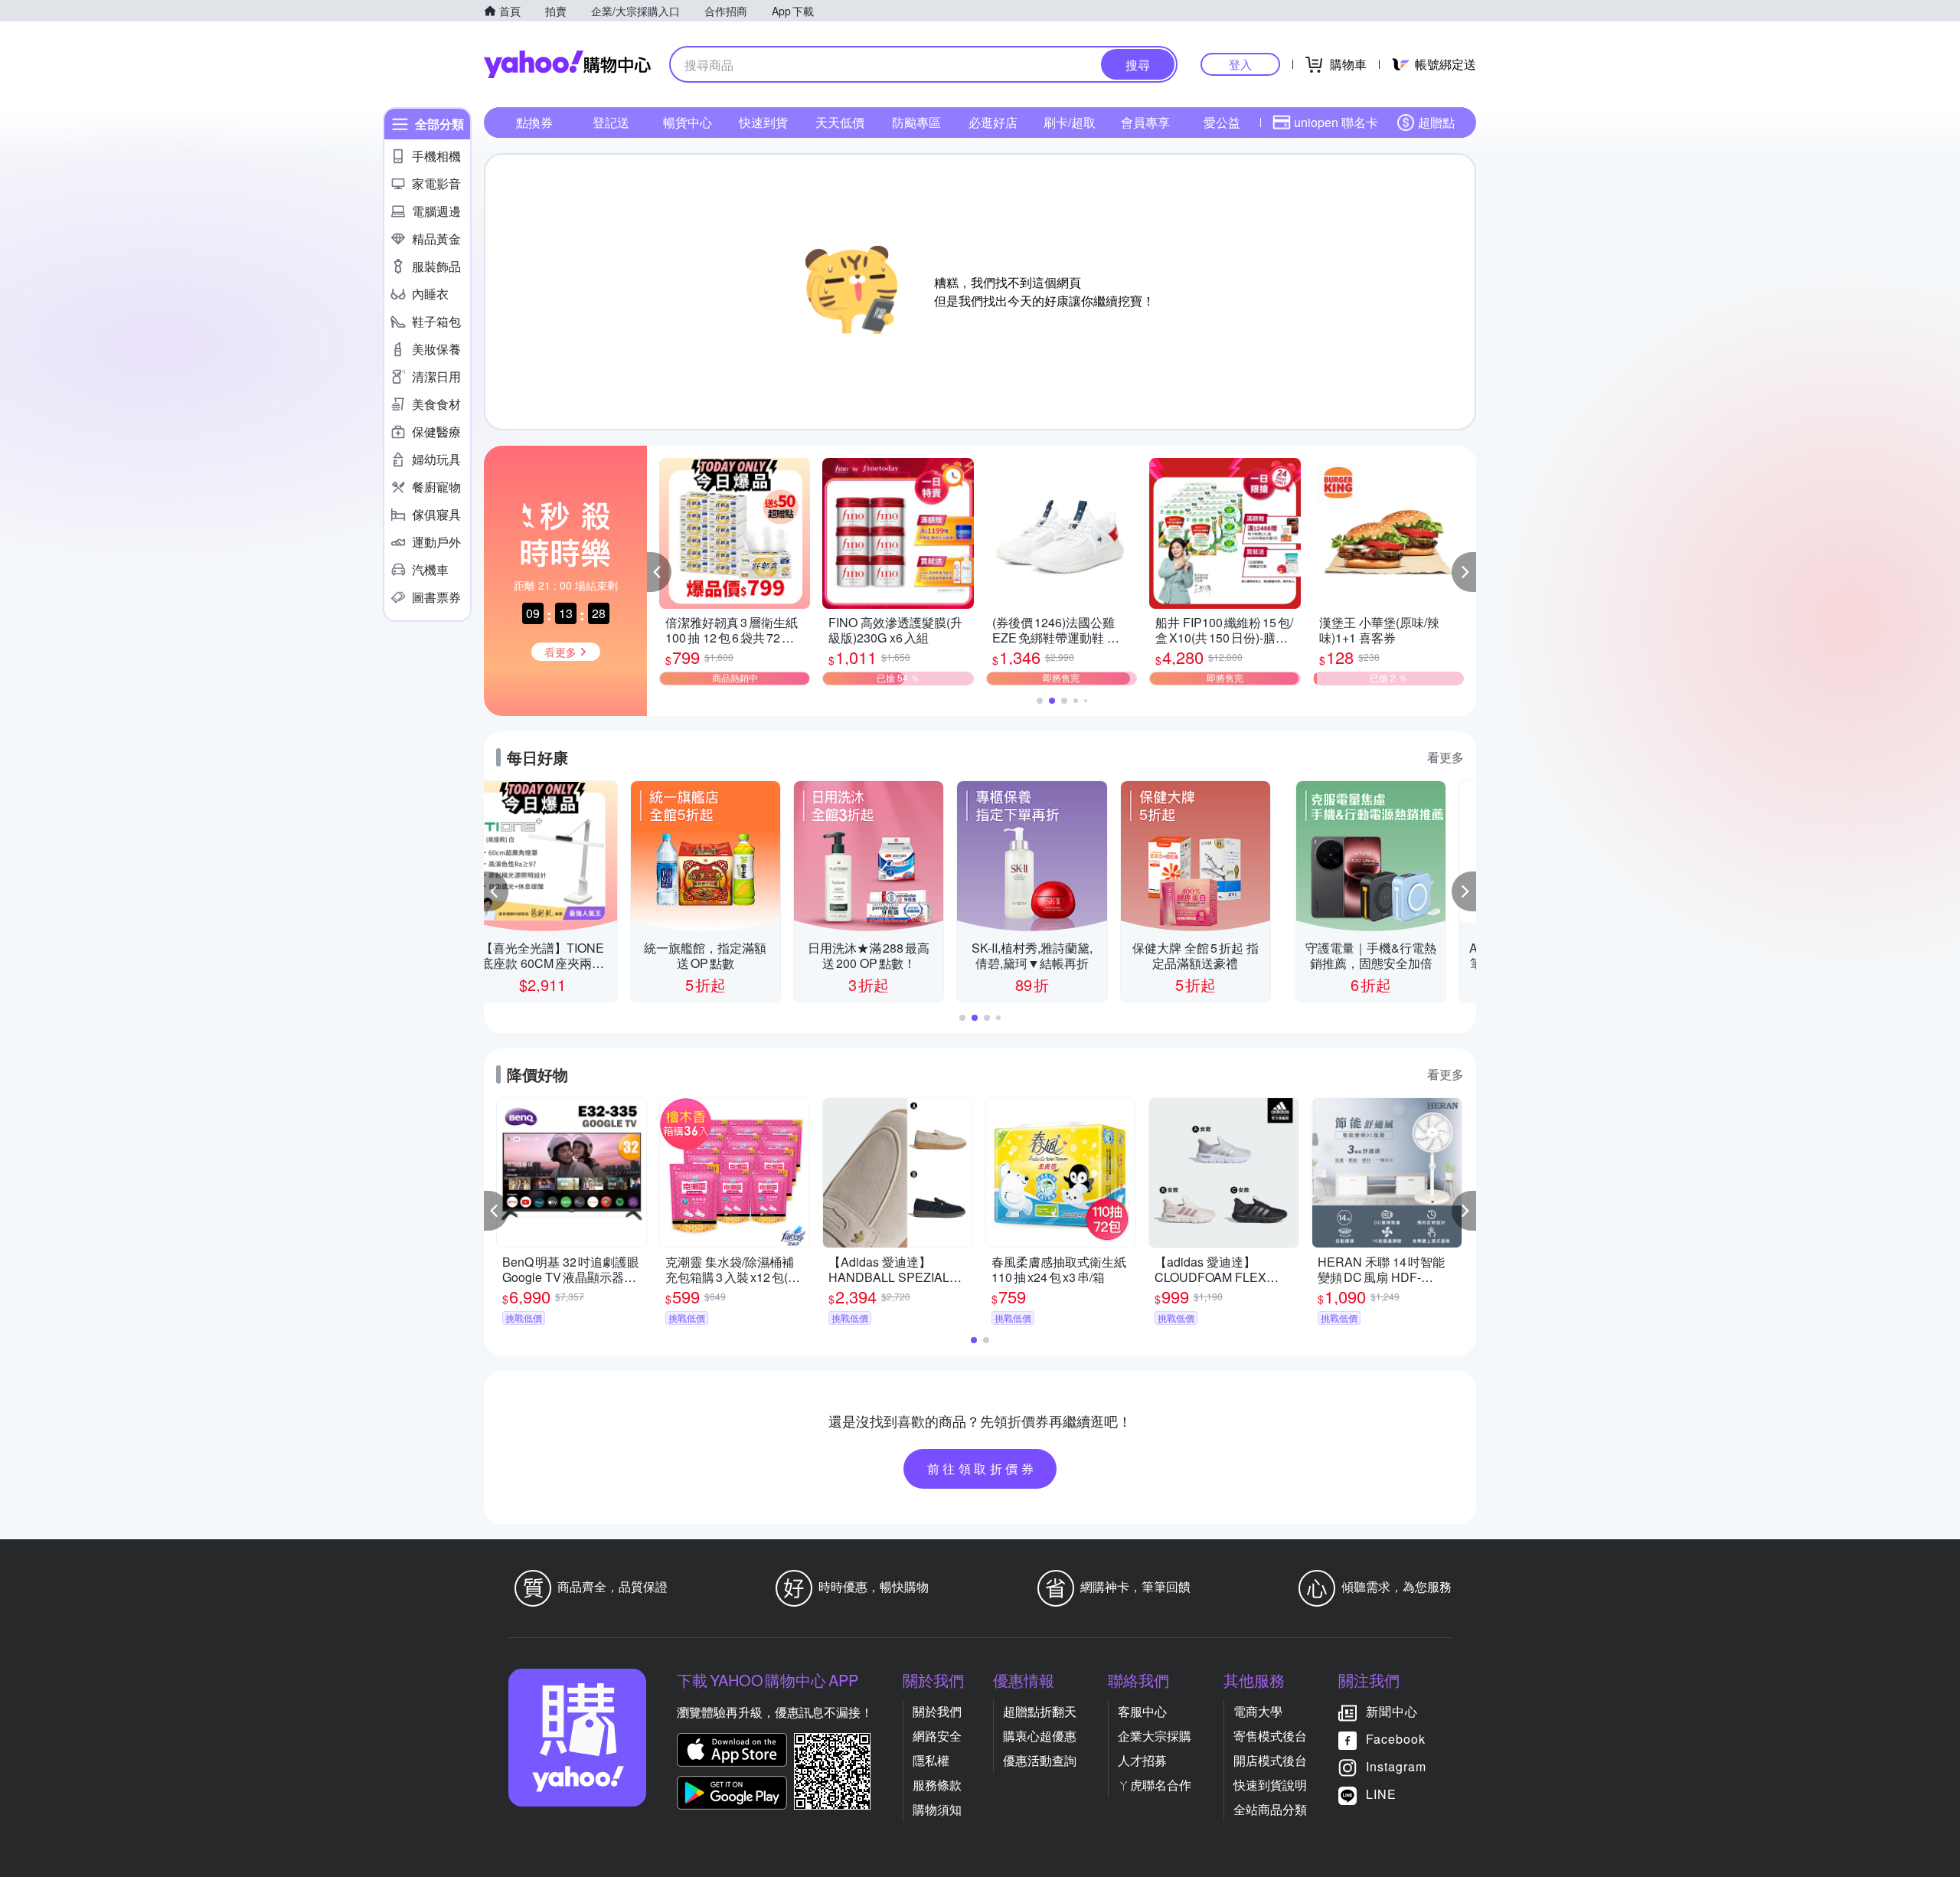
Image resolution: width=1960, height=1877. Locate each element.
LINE (1381, 1794)
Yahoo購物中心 (567, 64)
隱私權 (931, 1760)
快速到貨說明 (1270, 1785)
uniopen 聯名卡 (1336, 122)
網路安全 (937, 1736)
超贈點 (1436, 122)
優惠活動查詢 (1040, 1760)
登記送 (611, 122)
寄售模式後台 (1270, 1736)
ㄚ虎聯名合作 (1155, 1785)
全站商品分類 (1270, 1809)
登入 (1240, 64)
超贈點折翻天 (1040, 1711)
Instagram (1396, 1766)
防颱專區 (916, 122)
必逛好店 (993, 122)
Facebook (1396, 1739)
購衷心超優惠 (1040, 1736)
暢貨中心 (688, 122)
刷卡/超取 (1070, 122)
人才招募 (1142, 1760)
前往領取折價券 (982, 1468)
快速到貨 (763, 122)
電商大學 (1258, 1711)
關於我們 (937, 1711)
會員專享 (1145, 122)
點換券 (534, 122)
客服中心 (1142, 1711)
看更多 (1445, 757)
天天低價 (840, 122)
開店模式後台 (1270, 1760)
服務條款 (937, 1785)
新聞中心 (1392, 1711)
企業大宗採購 (1155, 1736)
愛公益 (1222, 122)
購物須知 (937, 1809)
